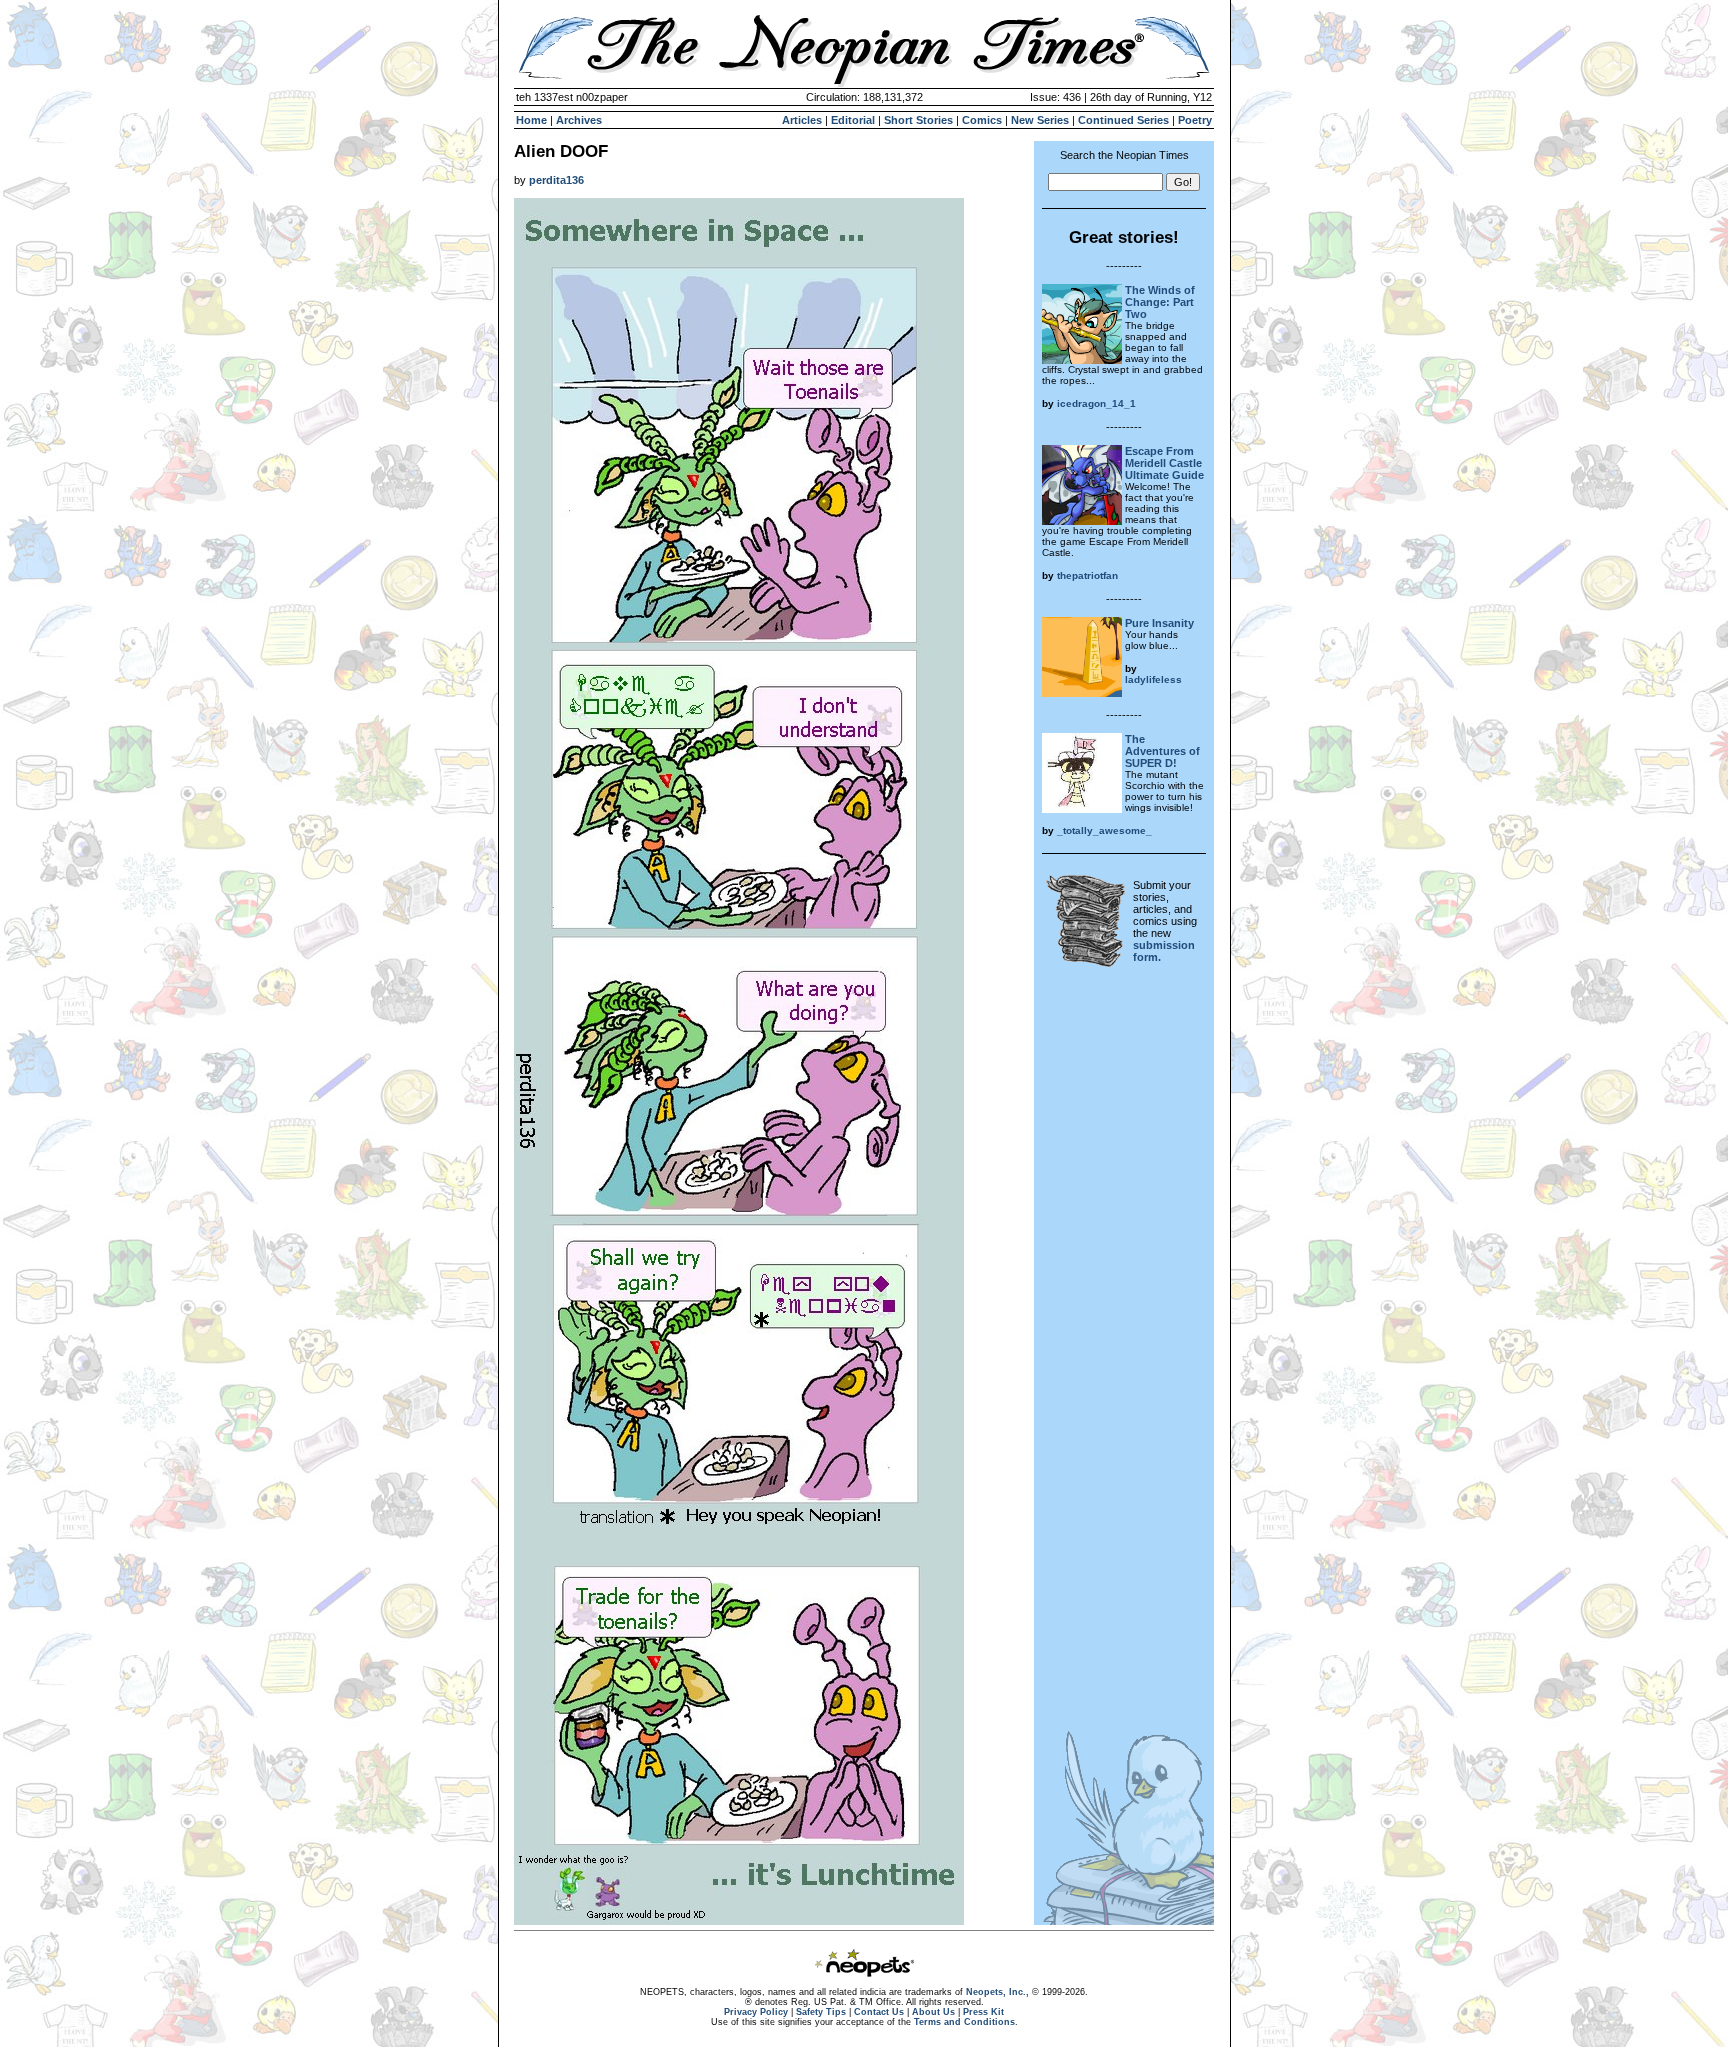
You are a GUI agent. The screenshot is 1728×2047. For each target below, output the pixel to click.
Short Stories (918, 120)
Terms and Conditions (964, 2022)
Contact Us (879, 2012)
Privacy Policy (756, 2012)
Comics (982, 120)
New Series (1040, 120)
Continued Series (1123, 120)
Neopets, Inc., (997, 1992)
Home (531, 120)
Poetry (1195, 120)
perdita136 (556, 180)
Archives (579, 120)
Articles (802, 120)
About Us (933, 2012)
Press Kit (983, 2012)
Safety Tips (821, 2012)
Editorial (853, 120)
